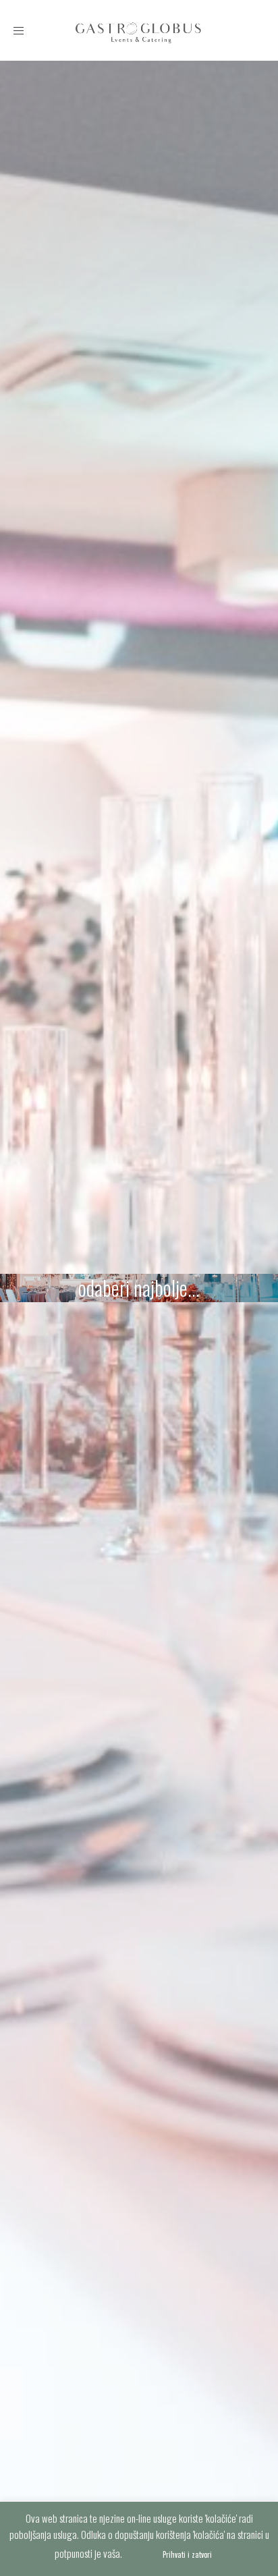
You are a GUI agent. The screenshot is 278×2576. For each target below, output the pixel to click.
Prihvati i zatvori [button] (187, 2554)
